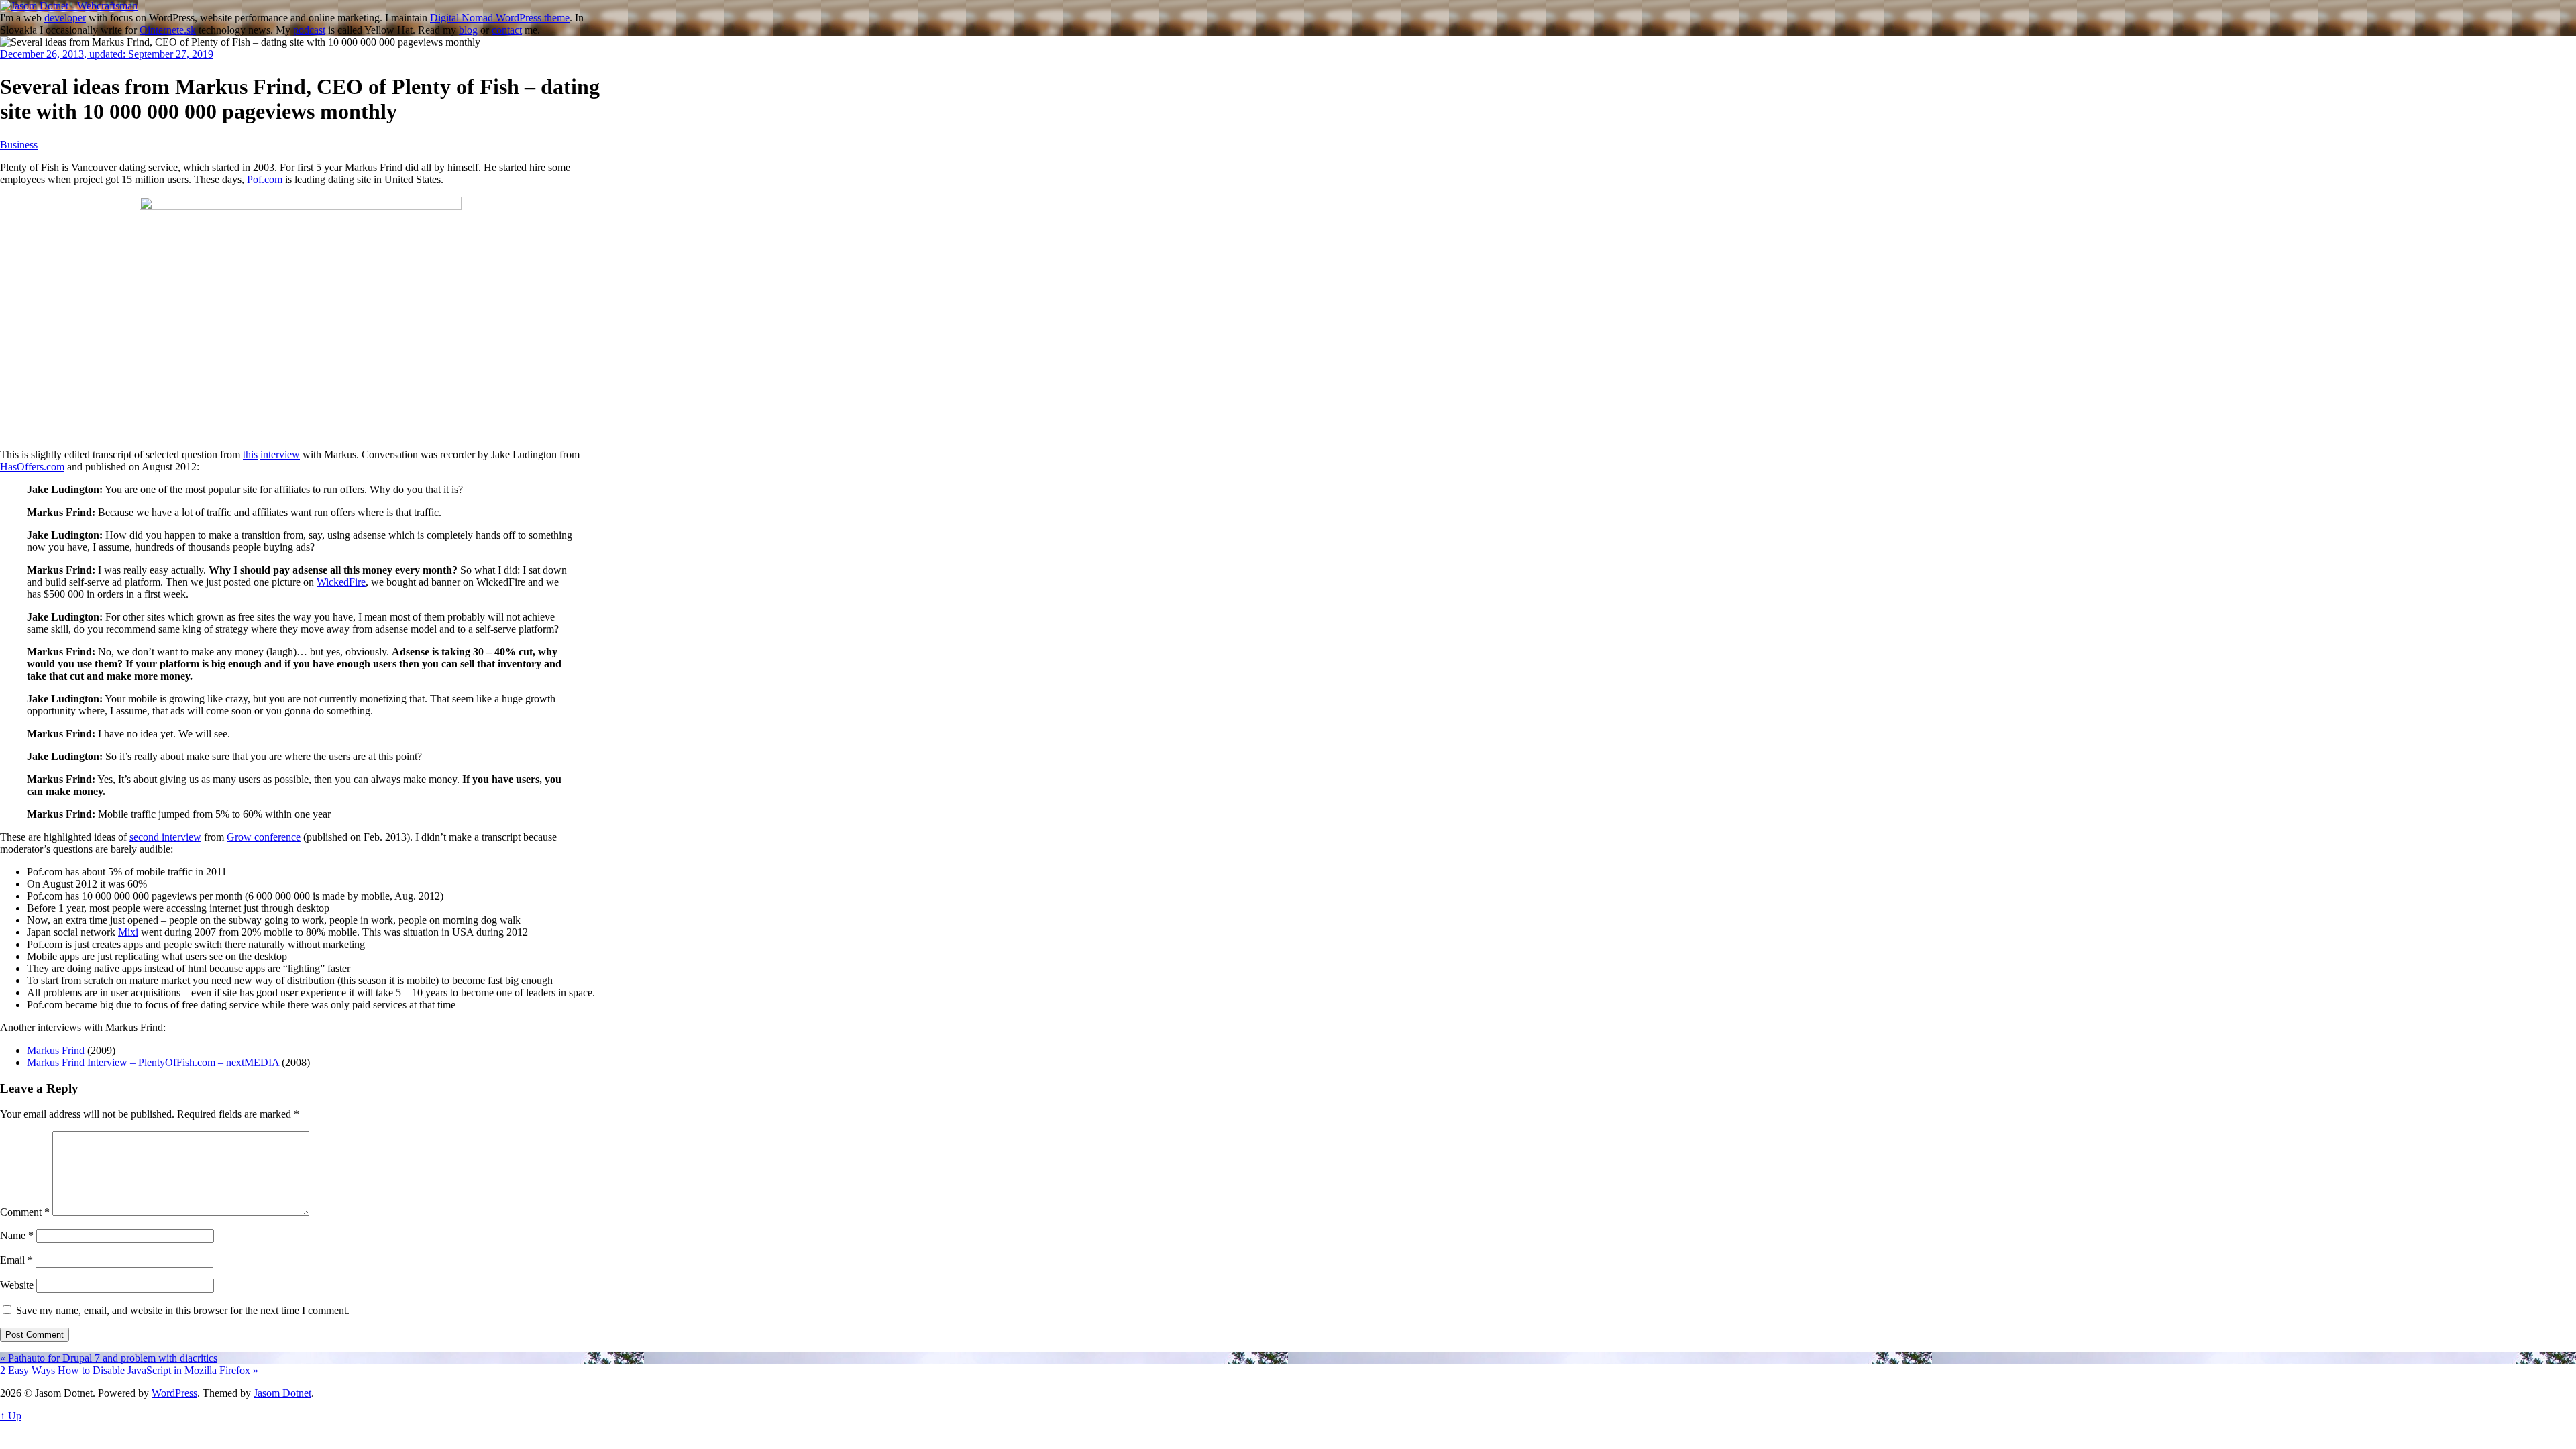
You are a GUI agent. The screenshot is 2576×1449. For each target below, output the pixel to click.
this (250, 454)
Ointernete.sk (168, 30)
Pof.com (265, 179)
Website (17, 1285)
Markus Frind (56, 1050)
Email (16, 1260)
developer (65, 18)
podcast (309, 30)
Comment (25, 1212)
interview (280, 454)
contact (507, 30)
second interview (165, 837)
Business (19, 145)
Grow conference (264, 837)
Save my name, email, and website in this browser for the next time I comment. (183, 1310)
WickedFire (341, 582)
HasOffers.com (32, 467)
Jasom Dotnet (282, 1393)
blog (468, 30)
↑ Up (11, 1416)
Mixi (128, 932)
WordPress (174, 1393)
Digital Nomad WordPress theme (500, 18)
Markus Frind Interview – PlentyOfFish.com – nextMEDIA (153, 1062)
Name (17, 1235)
